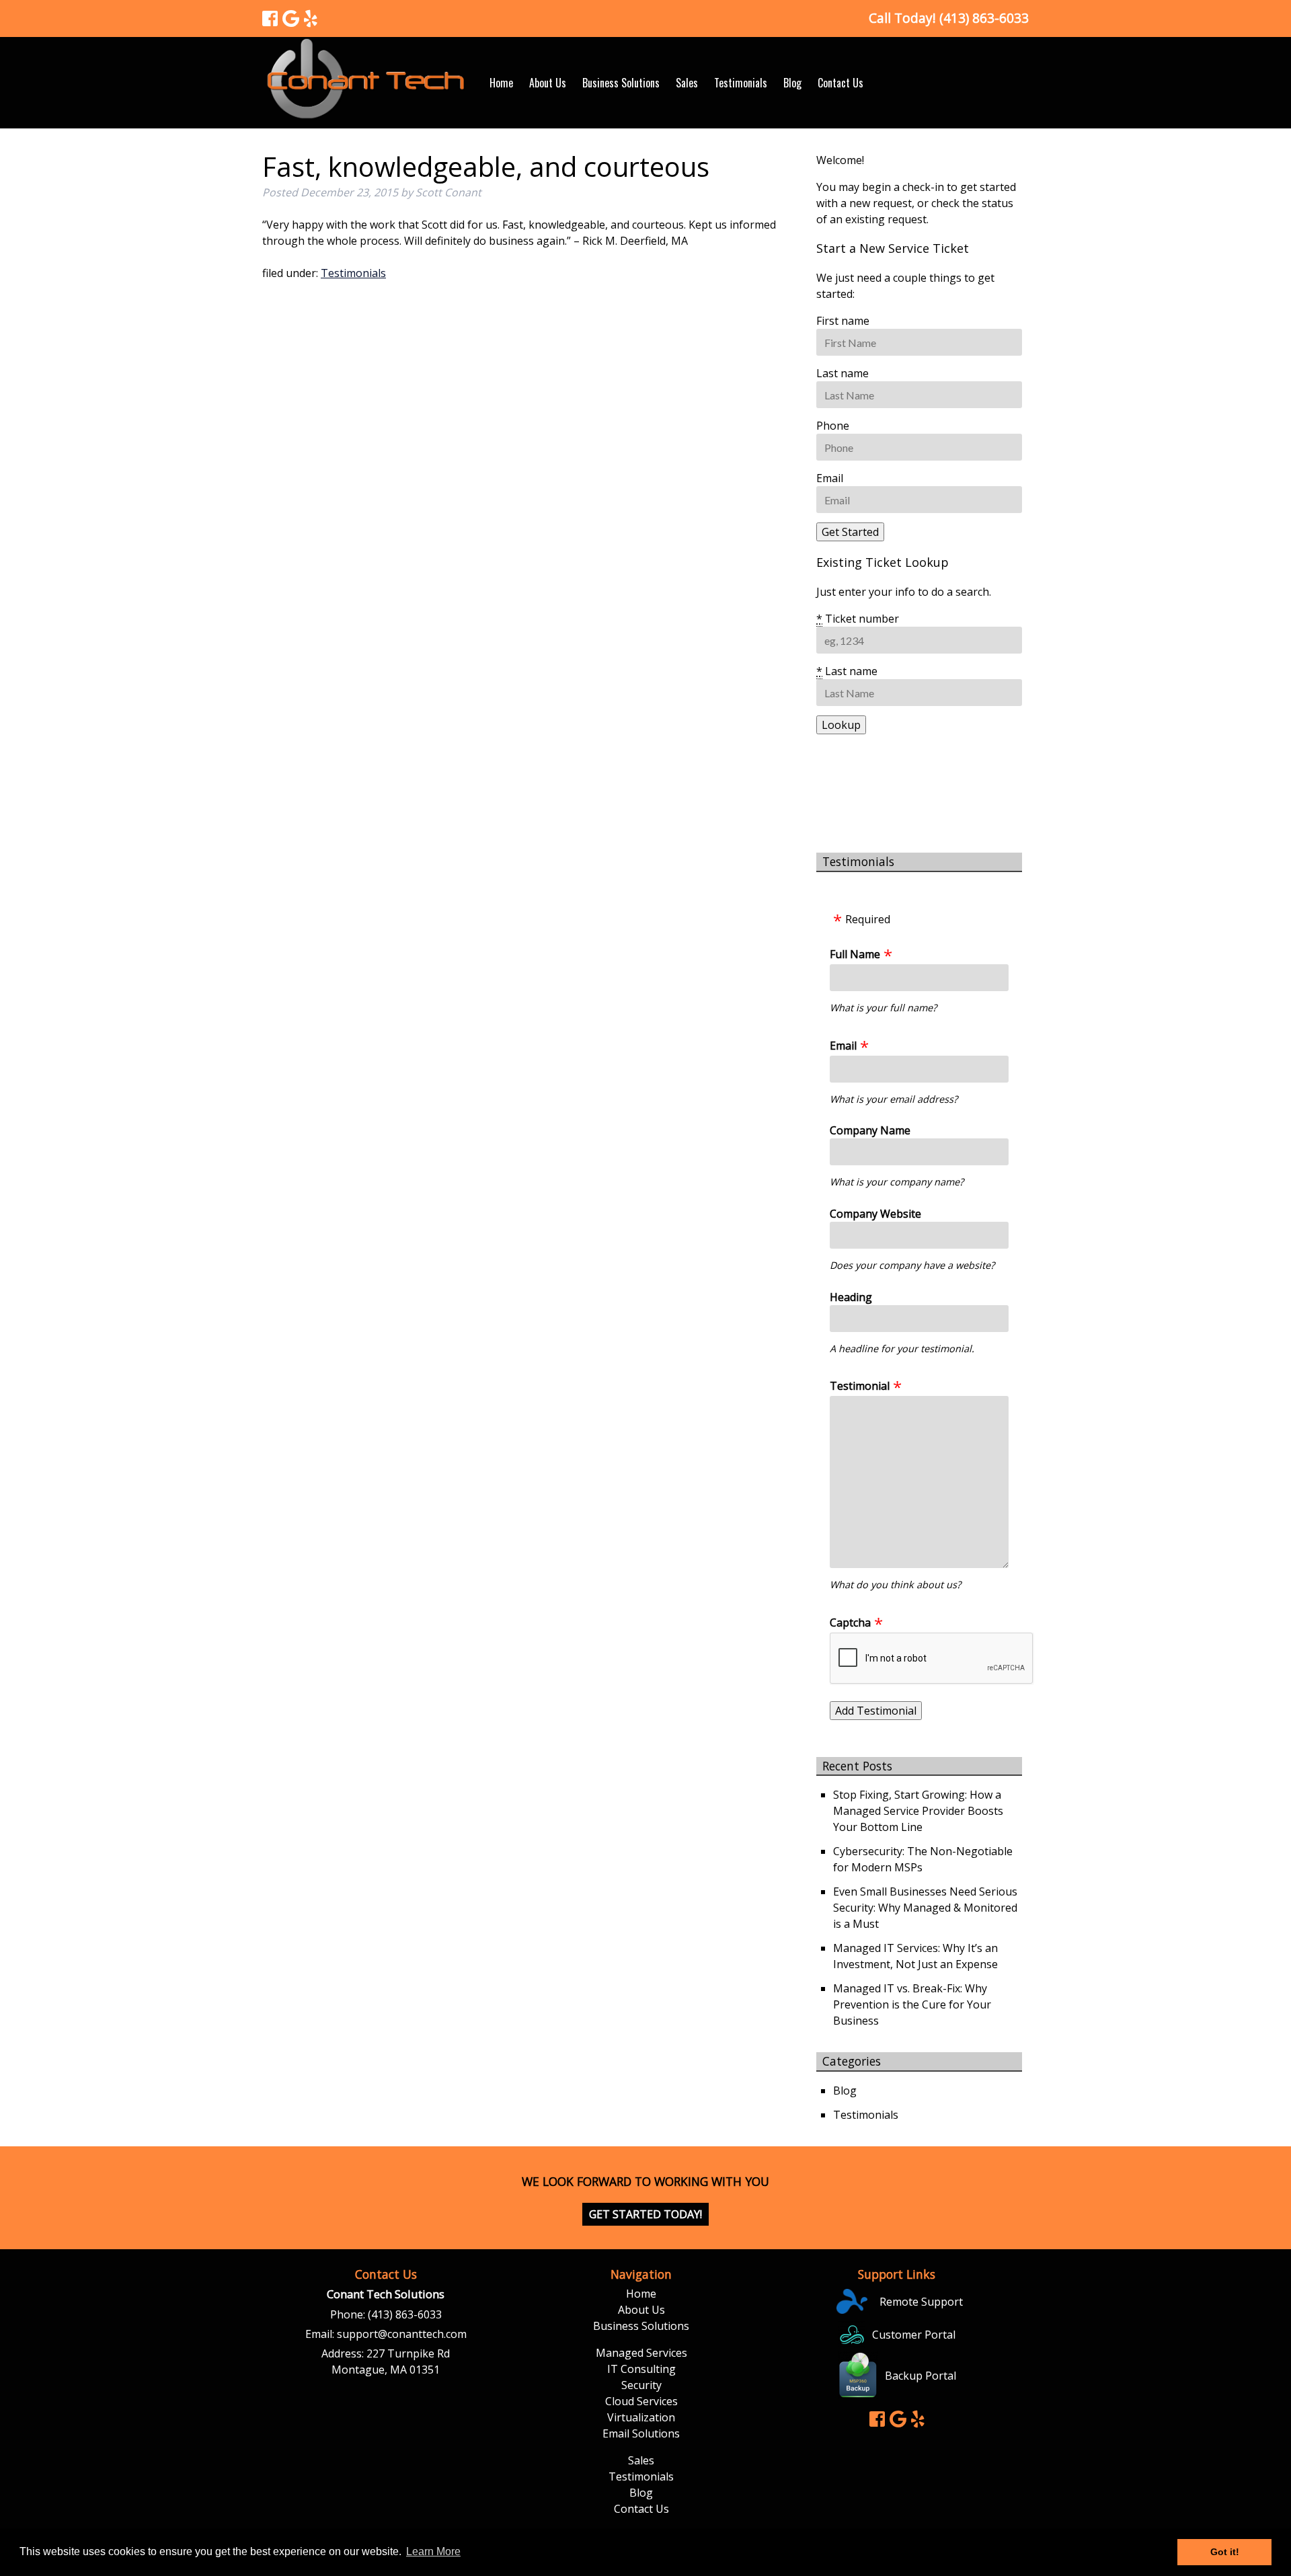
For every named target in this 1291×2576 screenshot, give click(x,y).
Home (501, 83)
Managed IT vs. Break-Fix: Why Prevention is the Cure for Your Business (912, 2004)
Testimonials (741, 83)
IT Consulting (641, 2369)
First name (843, 321)
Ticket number (858, 619)
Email (830, 478)
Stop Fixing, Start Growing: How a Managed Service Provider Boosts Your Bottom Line (918, 1811)
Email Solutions (641, 2433)
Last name (843, 373)
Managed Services (641, 2353)
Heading (851, 1297)
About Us (548, 83)
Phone (833, 426)
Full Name (855, 954)
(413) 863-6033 (405, 2314)
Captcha (850, 1623)
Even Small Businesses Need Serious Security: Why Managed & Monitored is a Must (925, 1908)
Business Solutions (621, 83)
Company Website (875, 1214)
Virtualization (641, 2417)
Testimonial (860, 1386)
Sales (687, 83)
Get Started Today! (645, 2214)
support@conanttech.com (402, 2334)
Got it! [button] (1225, 2552)
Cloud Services (641, 2401)
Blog (792, 83)
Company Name (870, 1130)
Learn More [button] (433, 2551)
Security (641, 2385)
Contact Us (840, 83)
